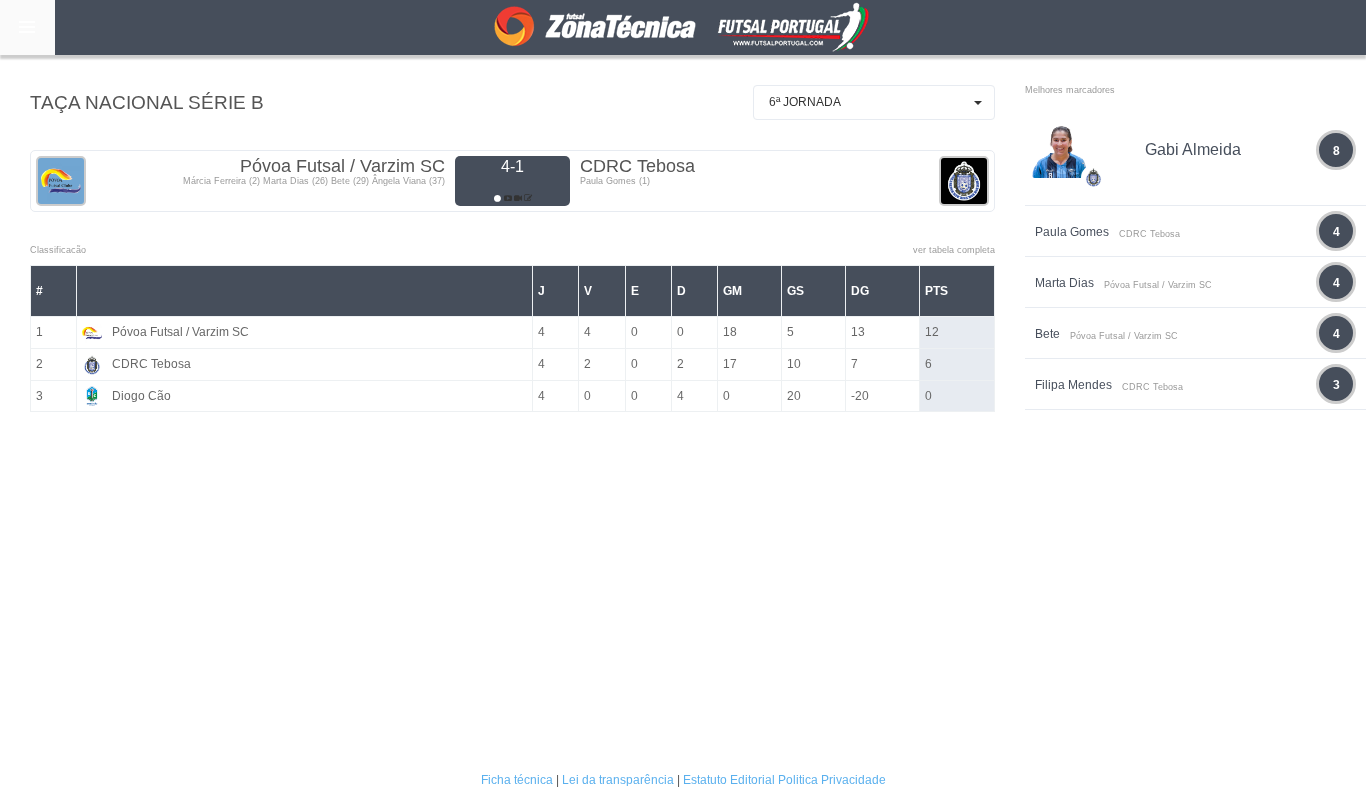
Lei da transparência (618, 780)
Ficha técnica (517, 780)
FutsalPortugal (683, 27)
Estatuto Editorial (729, 780)
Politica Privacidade (832, 780)
